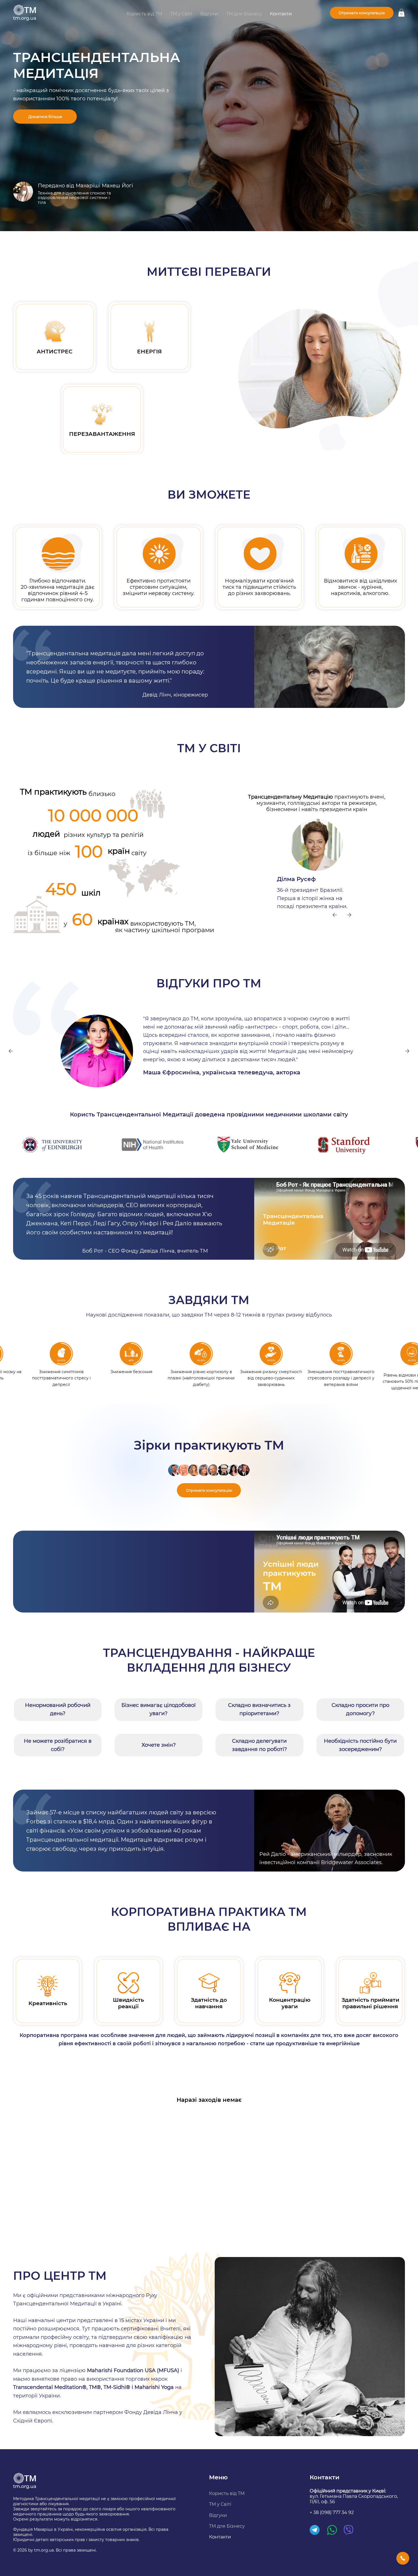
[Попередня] (335, 915)
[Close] (403, 2558)
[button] (401, 13)
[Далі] (349, 915)
